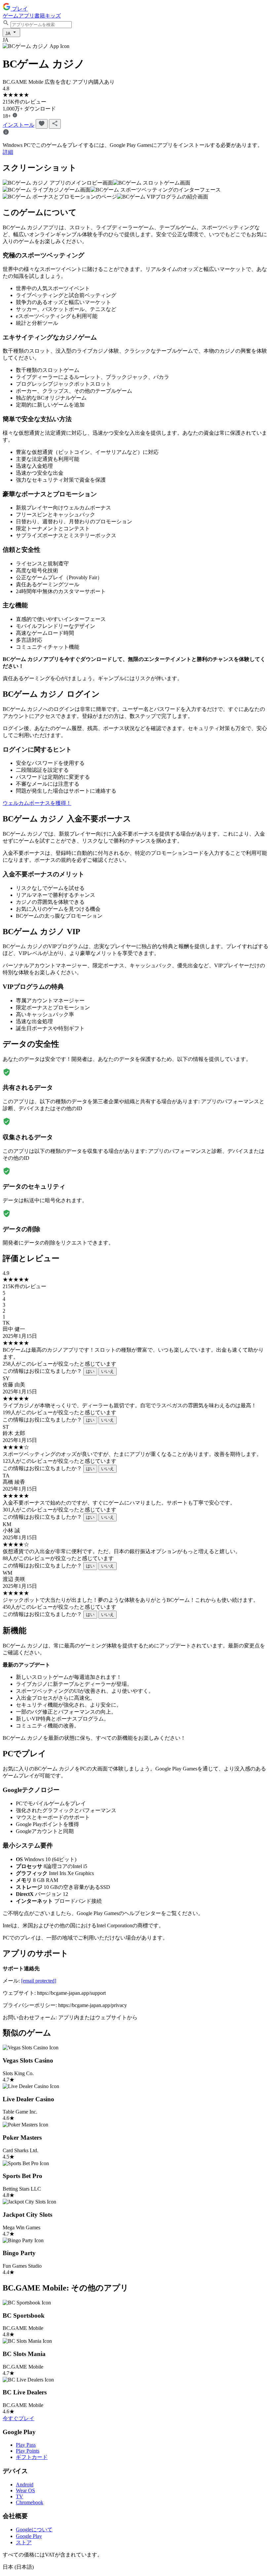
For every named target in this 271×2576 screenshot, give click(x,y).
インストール (19, 125)
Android (25, 2485)
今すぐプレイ (19, 2418)
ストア (24, 2542)
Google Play (29, 2536)
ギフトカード (32, 2457)
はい (90, 1371)
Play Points (28, 2451)
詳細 (8, 152)
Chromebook (30, 2502)
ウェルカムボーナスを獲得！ (37, 803)
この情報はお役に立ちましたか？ (42, 1371)
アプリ (26, 16)
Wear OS (25, 2490)
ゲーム (11, 16)
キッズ (53, 16)
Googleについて (34, 2530)
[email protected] (39, 1981)
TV (19, 2496)
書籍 (40, 16)
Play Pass (26, 2445)
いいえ (108, 1371)
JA (8, 34)
